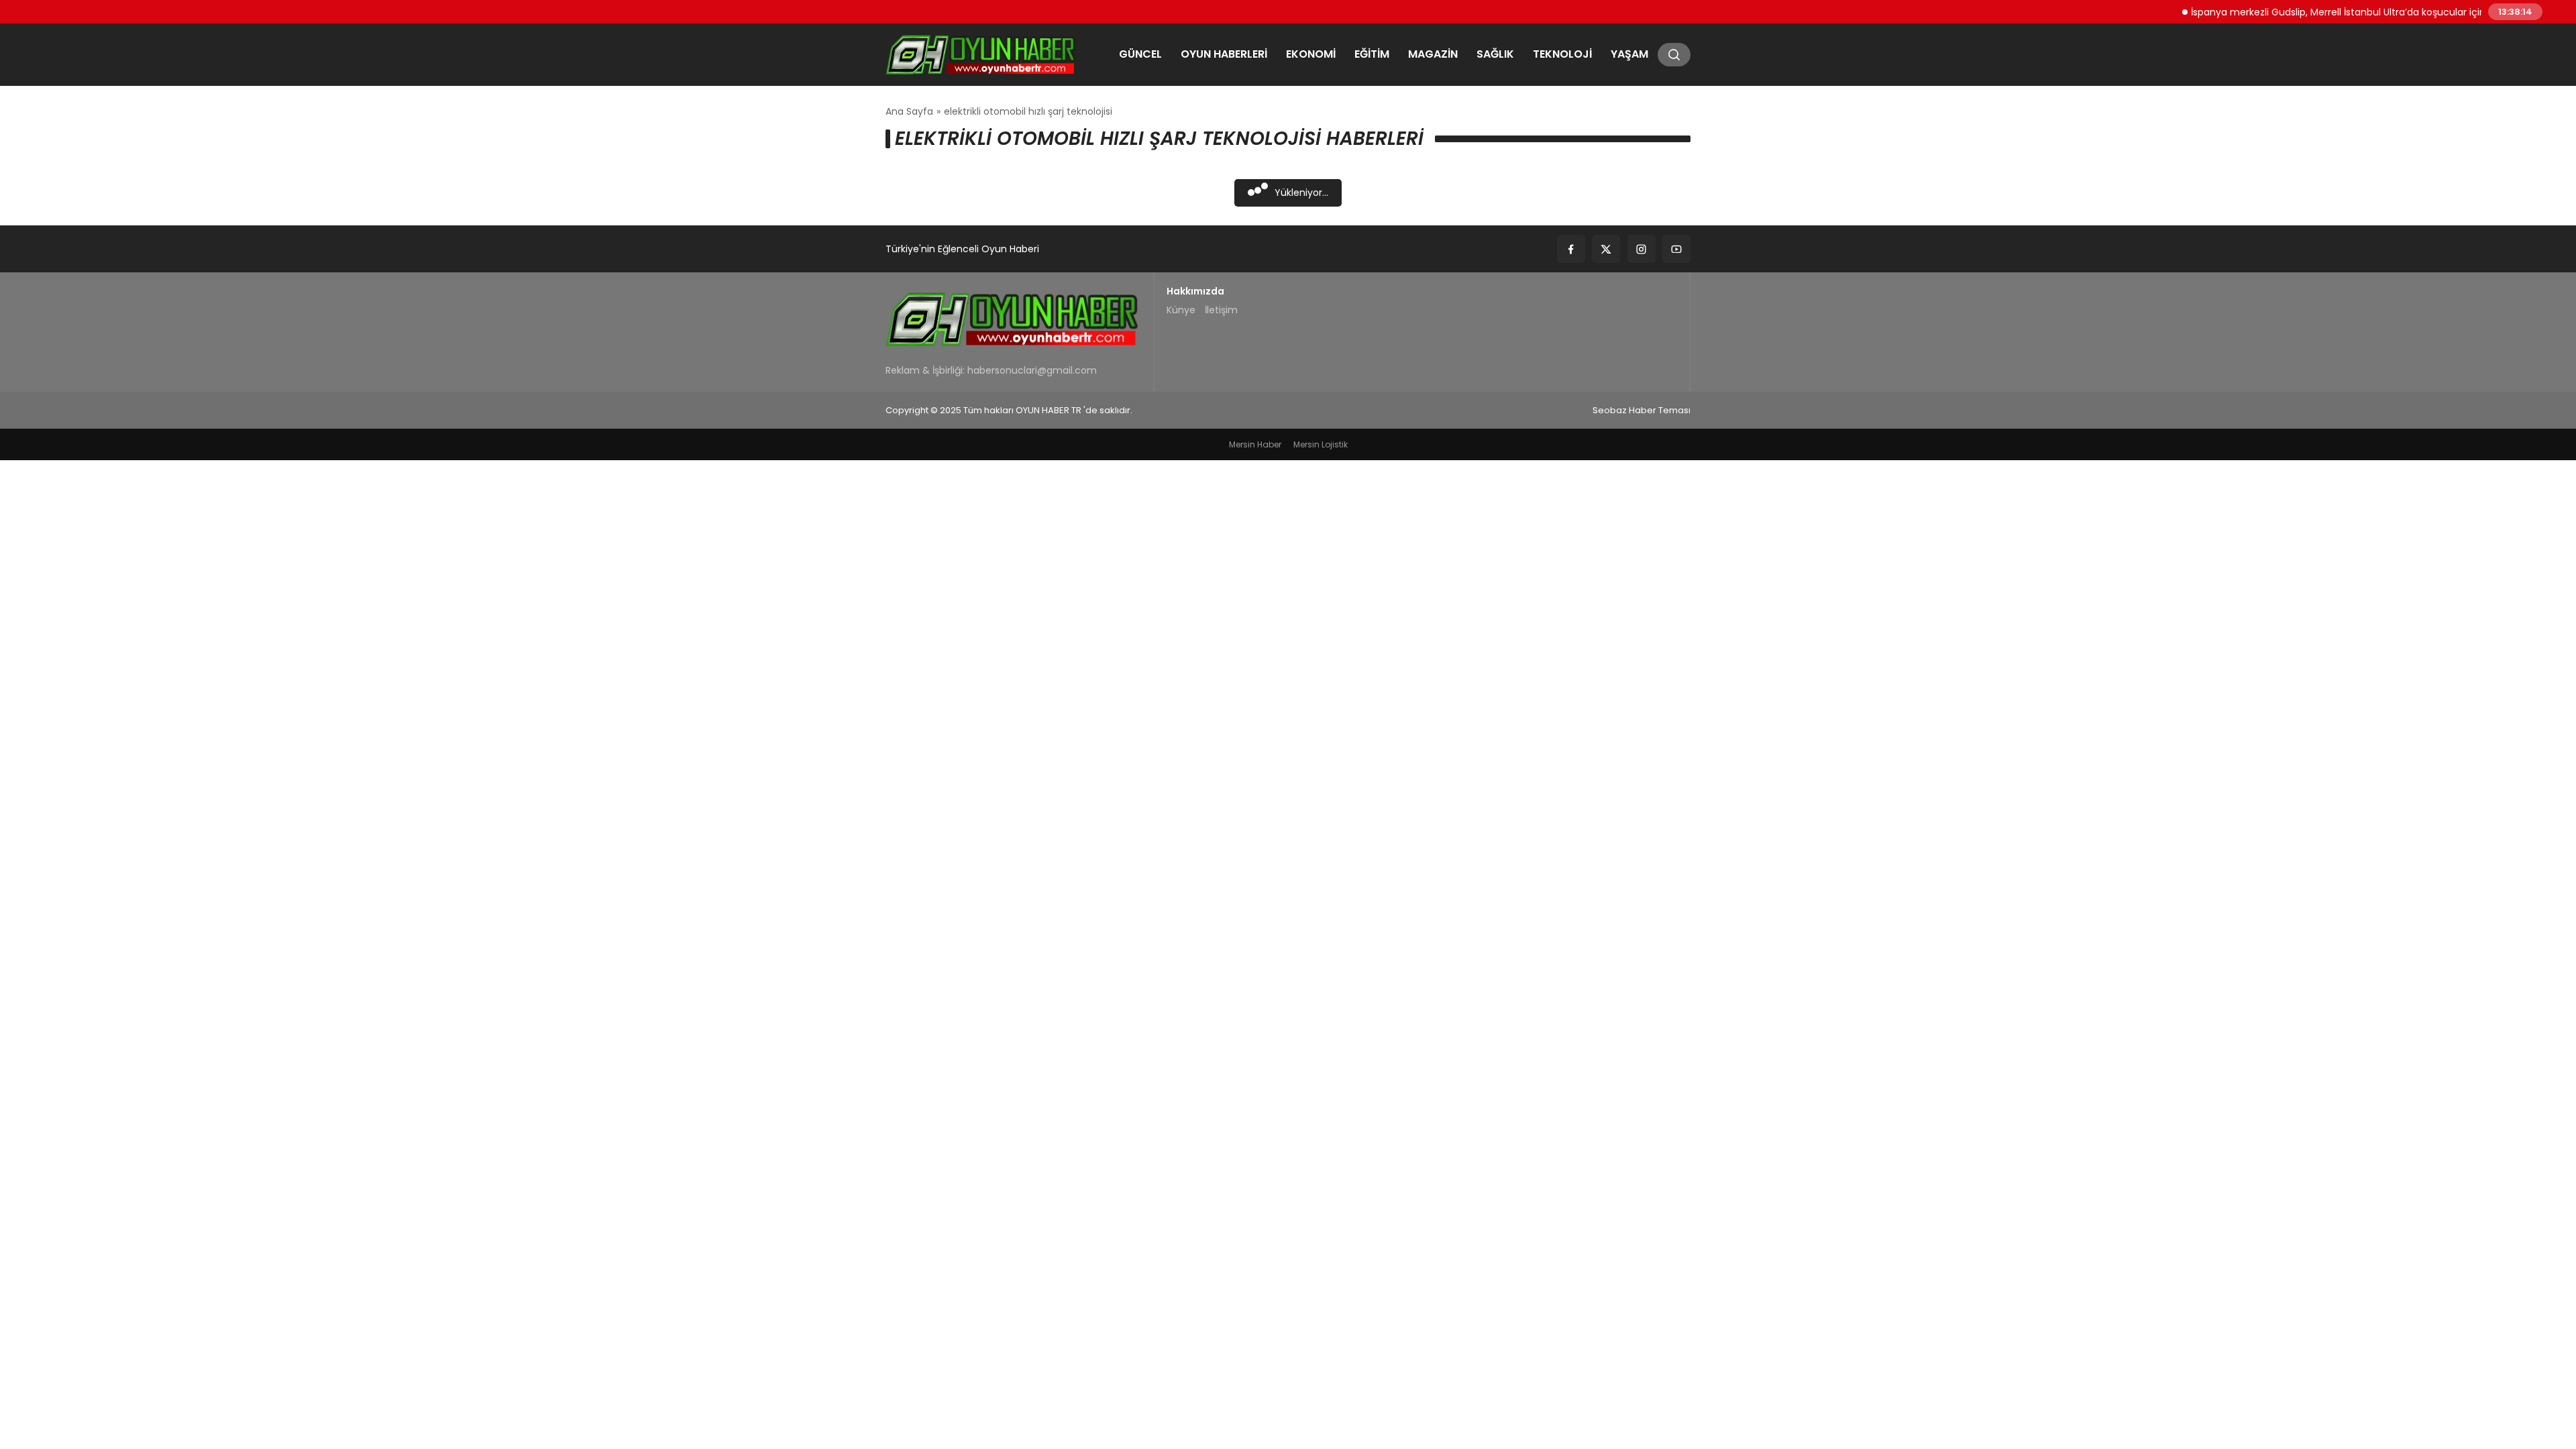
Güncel (1140, 54)
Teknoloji (1562, 54)
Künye (1181, 310)
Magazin (1433, 54)
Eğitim (1372, 54)
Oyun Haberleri (1224, 54)
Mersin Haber (1255, 444)
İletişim (1221, 310)
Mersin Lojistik (1321, 444)
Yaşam (1629, 54)
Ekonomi (1311, 54)
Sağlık (1495, 54)
